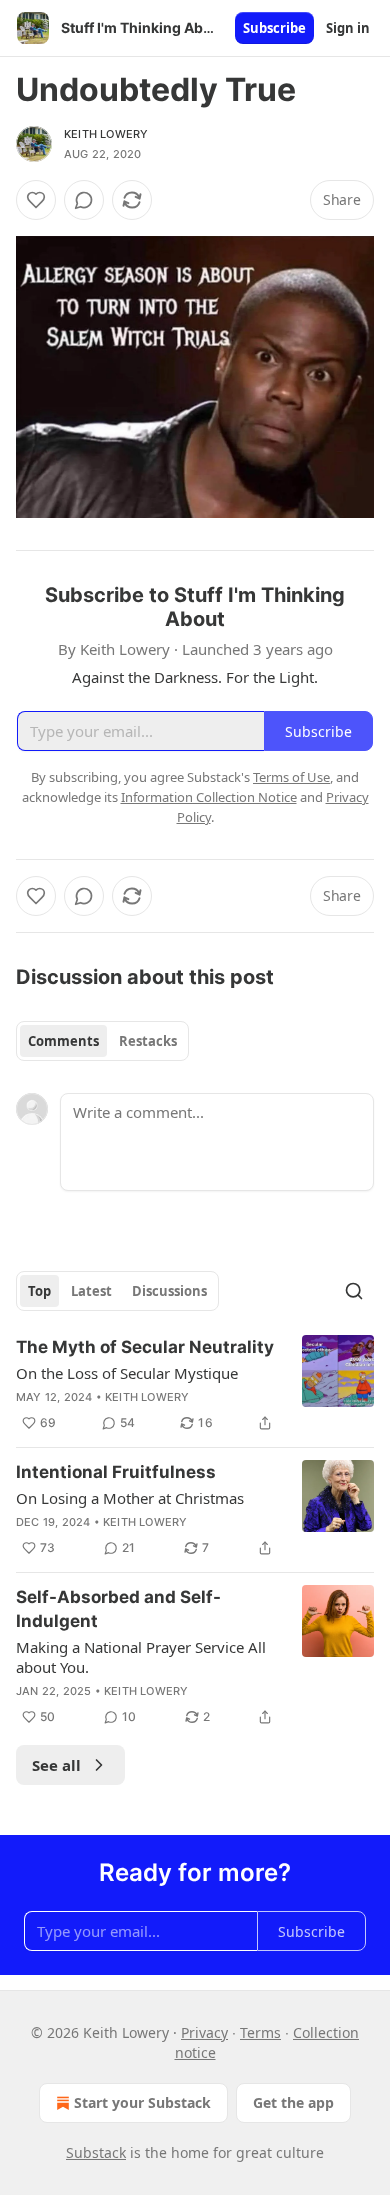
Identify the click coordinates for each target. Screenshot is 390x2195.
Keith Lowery (106, 134)
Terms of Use (291, 777)
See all (56, 1765)
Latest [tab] (91, 1291)
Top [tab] (39, 1291)
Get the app (293, 2102)
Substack (96, 2152)
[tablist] (102, 1041)
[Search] (354, 1291)
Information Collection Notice (209, 797)
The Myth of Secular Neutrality (145, 1347)
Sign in (348, 28)
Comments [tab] (63, 1041)
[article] (195, 1385)
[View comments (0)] (84, 200)
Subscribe (274, 28)
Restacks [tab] (148, 1041)
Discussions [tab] (169, 1291)
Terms (260, 2032)
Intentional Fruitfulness (116, 1472)
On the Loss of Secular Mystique (127, 1373)
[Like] (36, 200)
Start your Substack (142, 2102)
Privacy (204, 2032)
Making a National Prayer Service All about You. (141, 1657)
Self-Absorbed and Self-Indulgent (118, 1609)
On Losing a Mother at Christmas (130, 1498)
